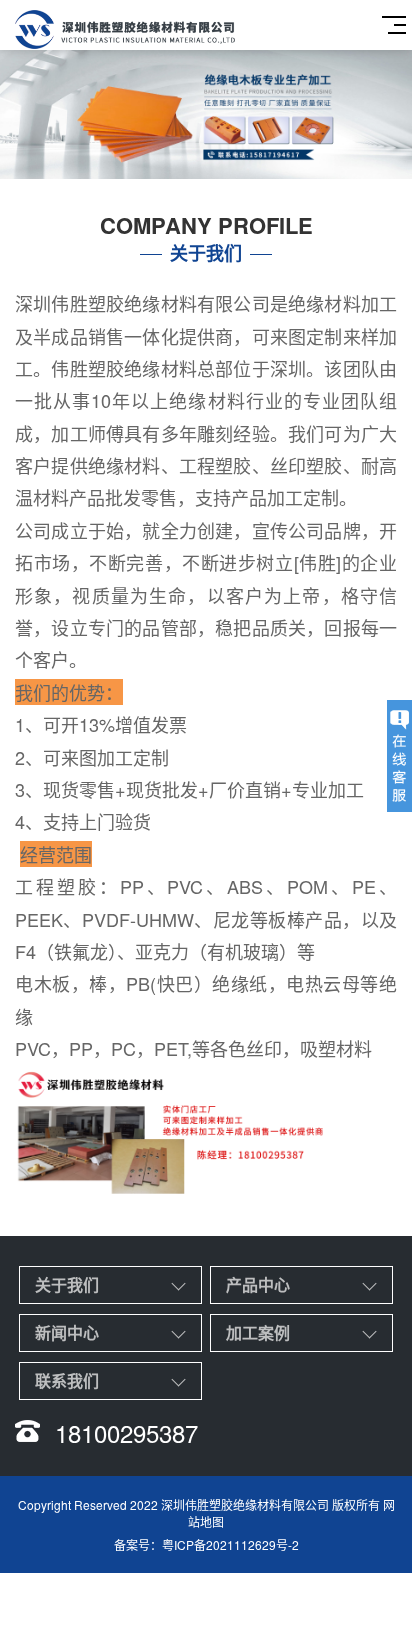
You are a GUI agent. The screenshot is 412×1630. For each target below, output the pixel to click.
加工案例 (258, 1332)
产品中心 (258, 1284)
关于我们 (67, 1284)
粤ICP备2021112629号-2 (230, 1544)
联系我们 (67, 1380)
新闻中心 (67, 1332)
